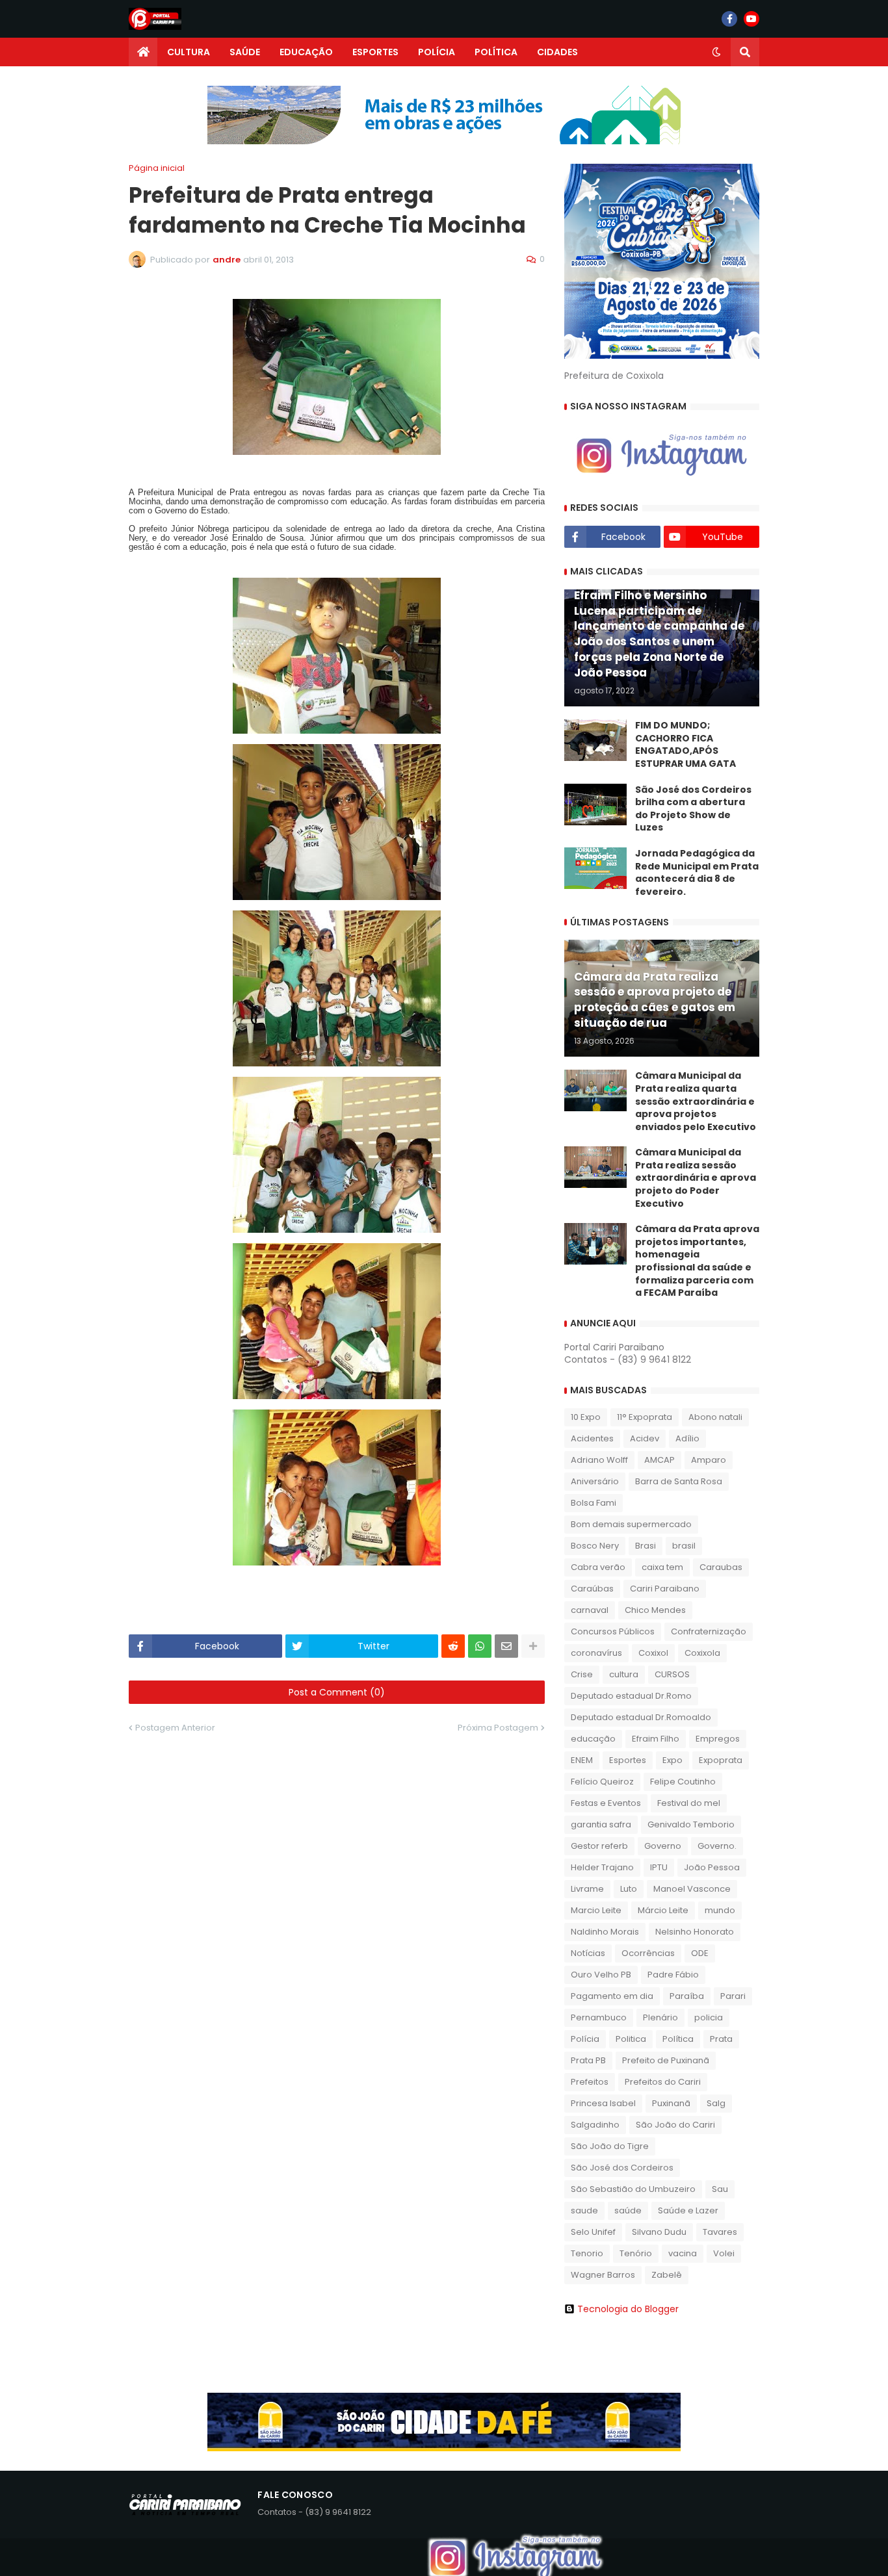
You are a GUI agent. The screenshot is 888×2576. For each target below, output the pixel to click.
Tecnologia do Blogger (628, 2309)
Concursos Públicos (613, 1631)
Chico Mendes (655, 1610)
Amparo (709, 1460)
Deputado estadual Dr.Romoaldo (641, 1717)
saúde (628, 2210)
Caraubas (721, 1567)
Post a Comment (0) (337, 1692)
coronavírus (596, 1653)
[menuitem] (143, 52)
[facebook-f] (729, 19)
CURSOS (672, 1674)
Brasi (646, 1546)
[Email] (506, 1646)
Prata (721, 2039)
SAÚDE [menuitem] (245, 52)
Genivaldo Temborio (691, 1824)
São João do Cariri (675, 2125)
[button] (716, 52)
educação (593, 1739)
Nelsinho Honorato (695, 1932)
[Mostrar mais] (533, 1646)
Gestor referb (599, 1846)
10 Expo (586, 1417)
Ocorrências (648, 1953)
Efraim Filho (656, 1739)
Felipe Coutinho (683, 1782)
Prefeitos (590, 2082)
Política (678, 2039)
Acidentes (592, 1438)
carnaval (590, 1610)
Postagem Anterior (175, 1728)
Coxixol (653, 1653)
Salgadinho (595, 2125)
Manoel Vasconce (692, 1889)
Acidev (645, 1438)
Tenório (636, 2253)
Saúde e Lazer (688, 2210)
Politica (631, 2039)
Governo (663, 1846)
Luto (629, 1889)
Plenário (660, 2017)
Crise (582, 1674)
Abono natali (715, 1417)
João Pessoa (712, 1867)
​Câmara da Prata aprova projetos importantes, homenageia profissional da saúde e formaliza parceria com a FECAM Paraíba (697, 1261)
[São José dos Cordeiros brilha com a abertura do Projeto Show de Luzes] (595, 805)
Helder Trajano (602, 1867)
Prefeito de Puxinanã (666, 2060)
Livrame (587, 1889)
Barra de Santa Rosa (679, 1481)
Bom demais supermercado (631, 1524)
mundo (720, 1910)
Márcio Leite (663, 1910)
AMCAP (659, 1460)
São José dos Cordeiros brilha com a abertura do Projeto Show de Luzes (693, 809)
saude (584, 2210)
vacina (683, 2253)
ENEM (582, 1760)
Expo (673, 1760)
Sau (720, 2189)
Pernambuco (599, 2017)
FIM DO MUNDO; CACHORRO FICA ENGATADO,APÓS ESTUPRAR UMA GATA (686, 745)
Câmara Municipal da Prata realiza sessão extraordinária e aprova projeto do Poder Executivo (696, 1178)
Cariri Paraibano (665, 1589)
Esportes (628, 1760)
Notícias (588, 1953)
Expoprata (721, 1760)
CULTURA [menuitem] (189, 52)
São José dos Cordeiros (622, 2168)
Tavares (720, 2232)
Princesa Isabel (603, 2103)
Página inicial (157, 168)
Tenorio (587, 2253)
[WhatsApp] (480, 1646)
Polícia (585, 2039)
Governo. (717, 1846)
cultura (624, 1674)
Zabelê (667, 2275)
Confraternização (709, 1631)
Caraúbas (592, 1589)
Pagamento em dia (612, 1996)
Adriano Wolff (599, 1460)
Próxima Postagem (498, 1728)
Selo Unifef (593, 2232)
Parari (733, 1996)
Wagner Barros (603, 2275)
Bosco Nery (595, 1546)
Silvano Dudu (659, 2232)
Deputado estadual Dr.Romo (631, 1696)
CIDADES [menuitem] (557, 52)
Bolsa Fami (594, 1503)
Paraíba (687, 1996)
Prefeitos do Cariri (663, 2082)
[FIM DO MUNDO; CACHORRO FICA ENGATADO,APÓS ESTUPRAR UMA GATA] (595, 740)
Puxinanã (671, 2103)
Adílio (687, 1438)
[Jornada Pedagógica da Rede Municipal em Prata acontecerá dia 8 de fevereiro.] (595, 868)
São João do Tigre (610, 2146)
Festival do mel (689, 1803)
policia (709, 2017)
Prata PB (588, 2060)
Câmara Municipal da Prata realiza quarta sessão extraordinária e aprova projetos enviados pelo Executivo (696, 1101)
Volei (724, 2253)
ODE (700, 1953)
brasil (684, 1546)
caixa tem (662, 1567)
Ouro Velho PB (601, 1975)
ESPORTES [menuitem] (375, 52)
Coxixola (702, 1653)
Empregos (718, 1739)
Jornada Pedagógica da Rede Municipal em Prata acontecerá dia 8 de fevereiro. (697, 873)
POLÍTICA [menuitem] (496, 52)
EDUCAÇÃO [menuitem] (306, 52)
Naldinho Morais (605, 1932)
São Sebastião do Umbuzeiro (633, 2189)
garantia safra (601, 1824)
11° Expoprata (645, 1417)
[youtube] (751, 19)
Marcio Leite (596, 1910)
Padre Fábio (673, 1975)
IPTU (659, 1867)
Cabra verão (598, 1567)
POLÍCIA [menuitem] (437, 52)
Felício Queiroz (602, 1782)
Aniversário (595, 1481)
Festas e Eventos (606, 1803)
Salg (716, 2103)
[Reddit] (453, 1646)
